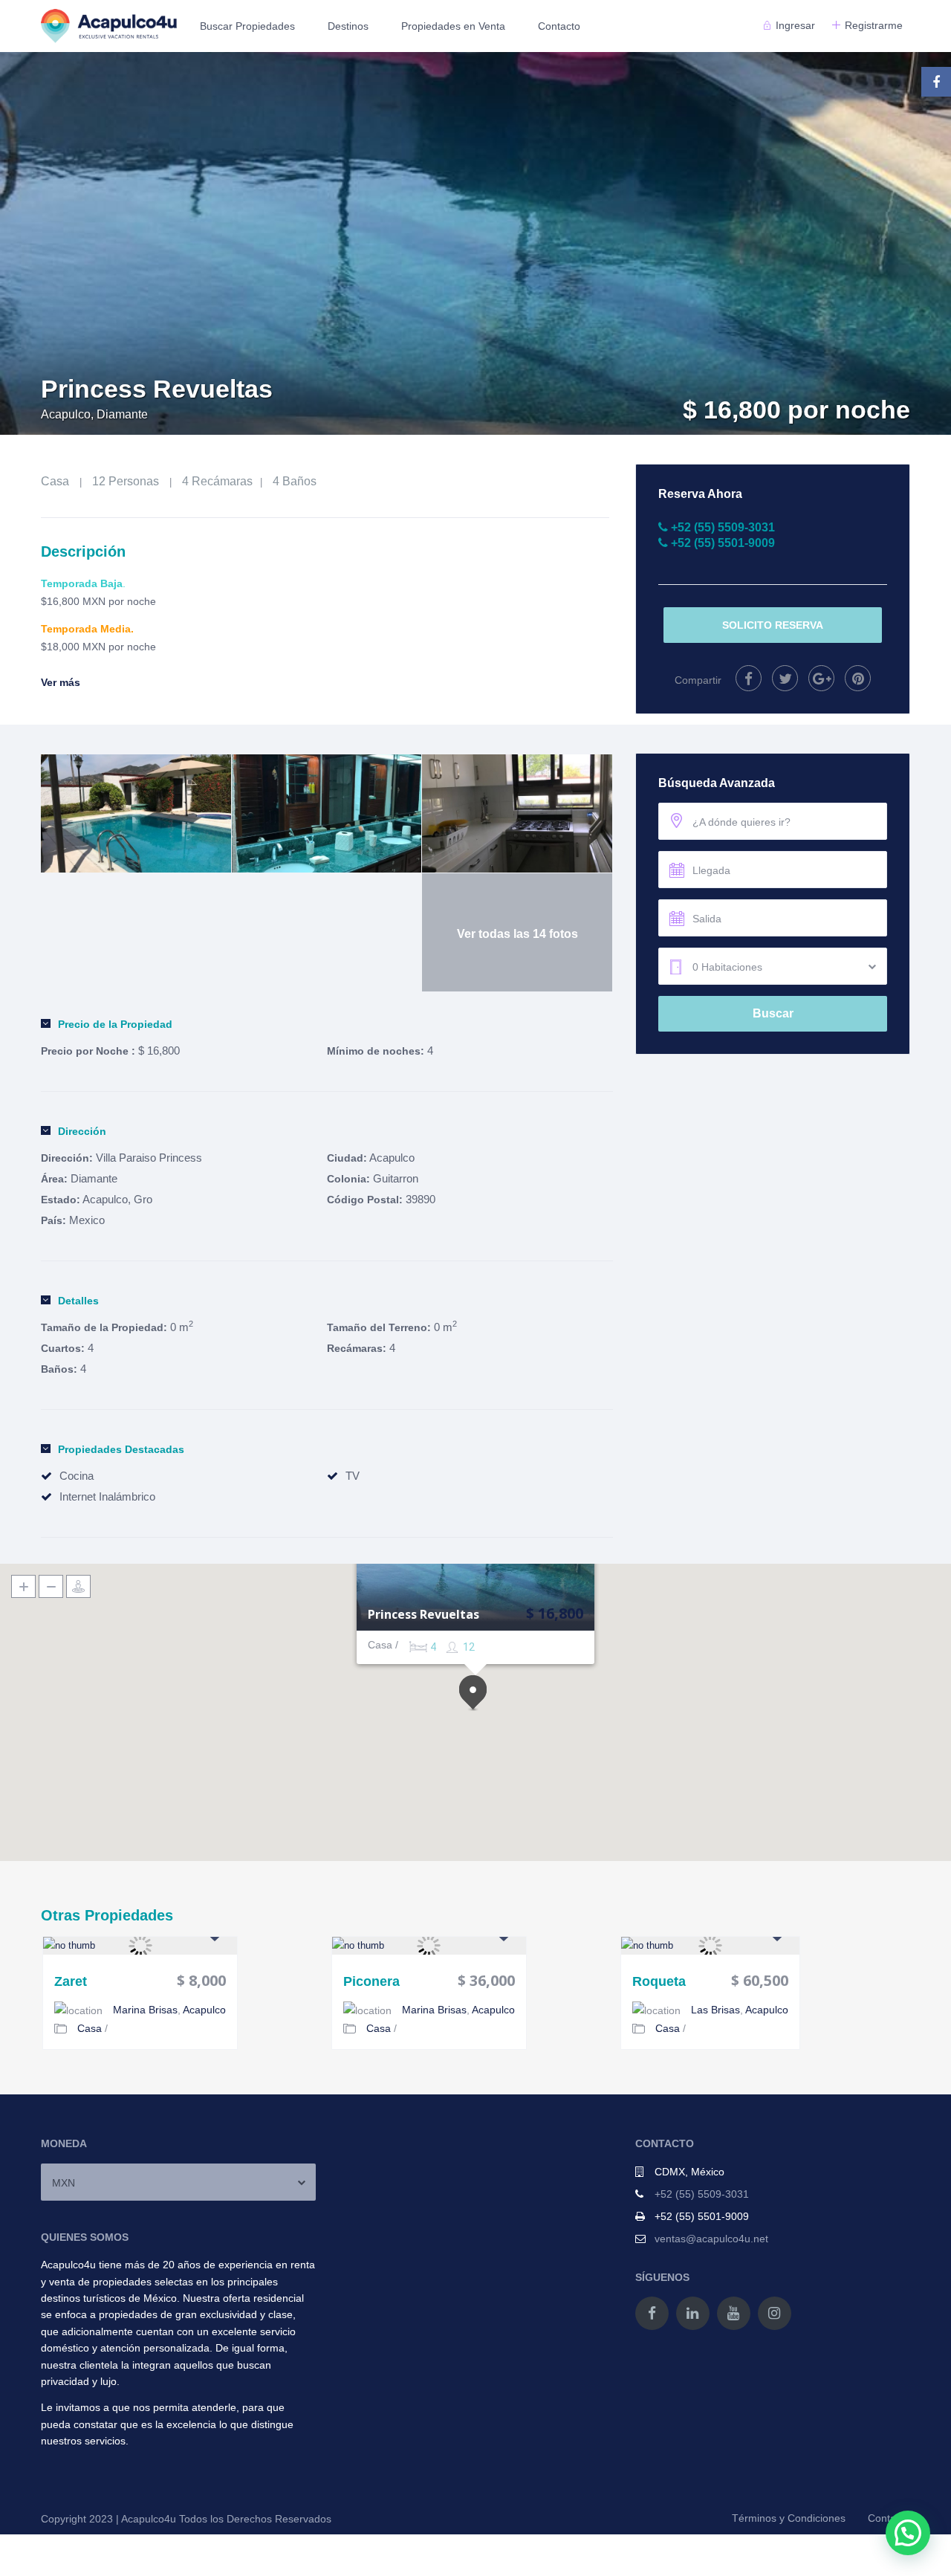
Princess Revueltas (423, 1615)
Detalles (78, 1301)
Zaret (71, 1982)
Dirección (82, 1131)
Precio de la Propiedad (115, 1024)
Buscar (773, 1013)
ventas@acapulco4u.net (711, 2239)
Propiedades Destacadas (121, 1449)
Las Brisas (715, 2010)
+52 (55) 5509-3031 (702, 2194)
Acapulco (392, 1158)
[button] (475, 1694)
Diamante (94, 1178)
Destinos (348, 26)
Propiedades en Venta (453, 26)
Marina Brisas (145, 2010)
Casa (55, 481)
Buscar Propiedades (247, 26)
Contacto (559, 26)
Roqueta (659, 1982)
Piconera (371, 1982)
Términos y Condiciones (789, 2518)
